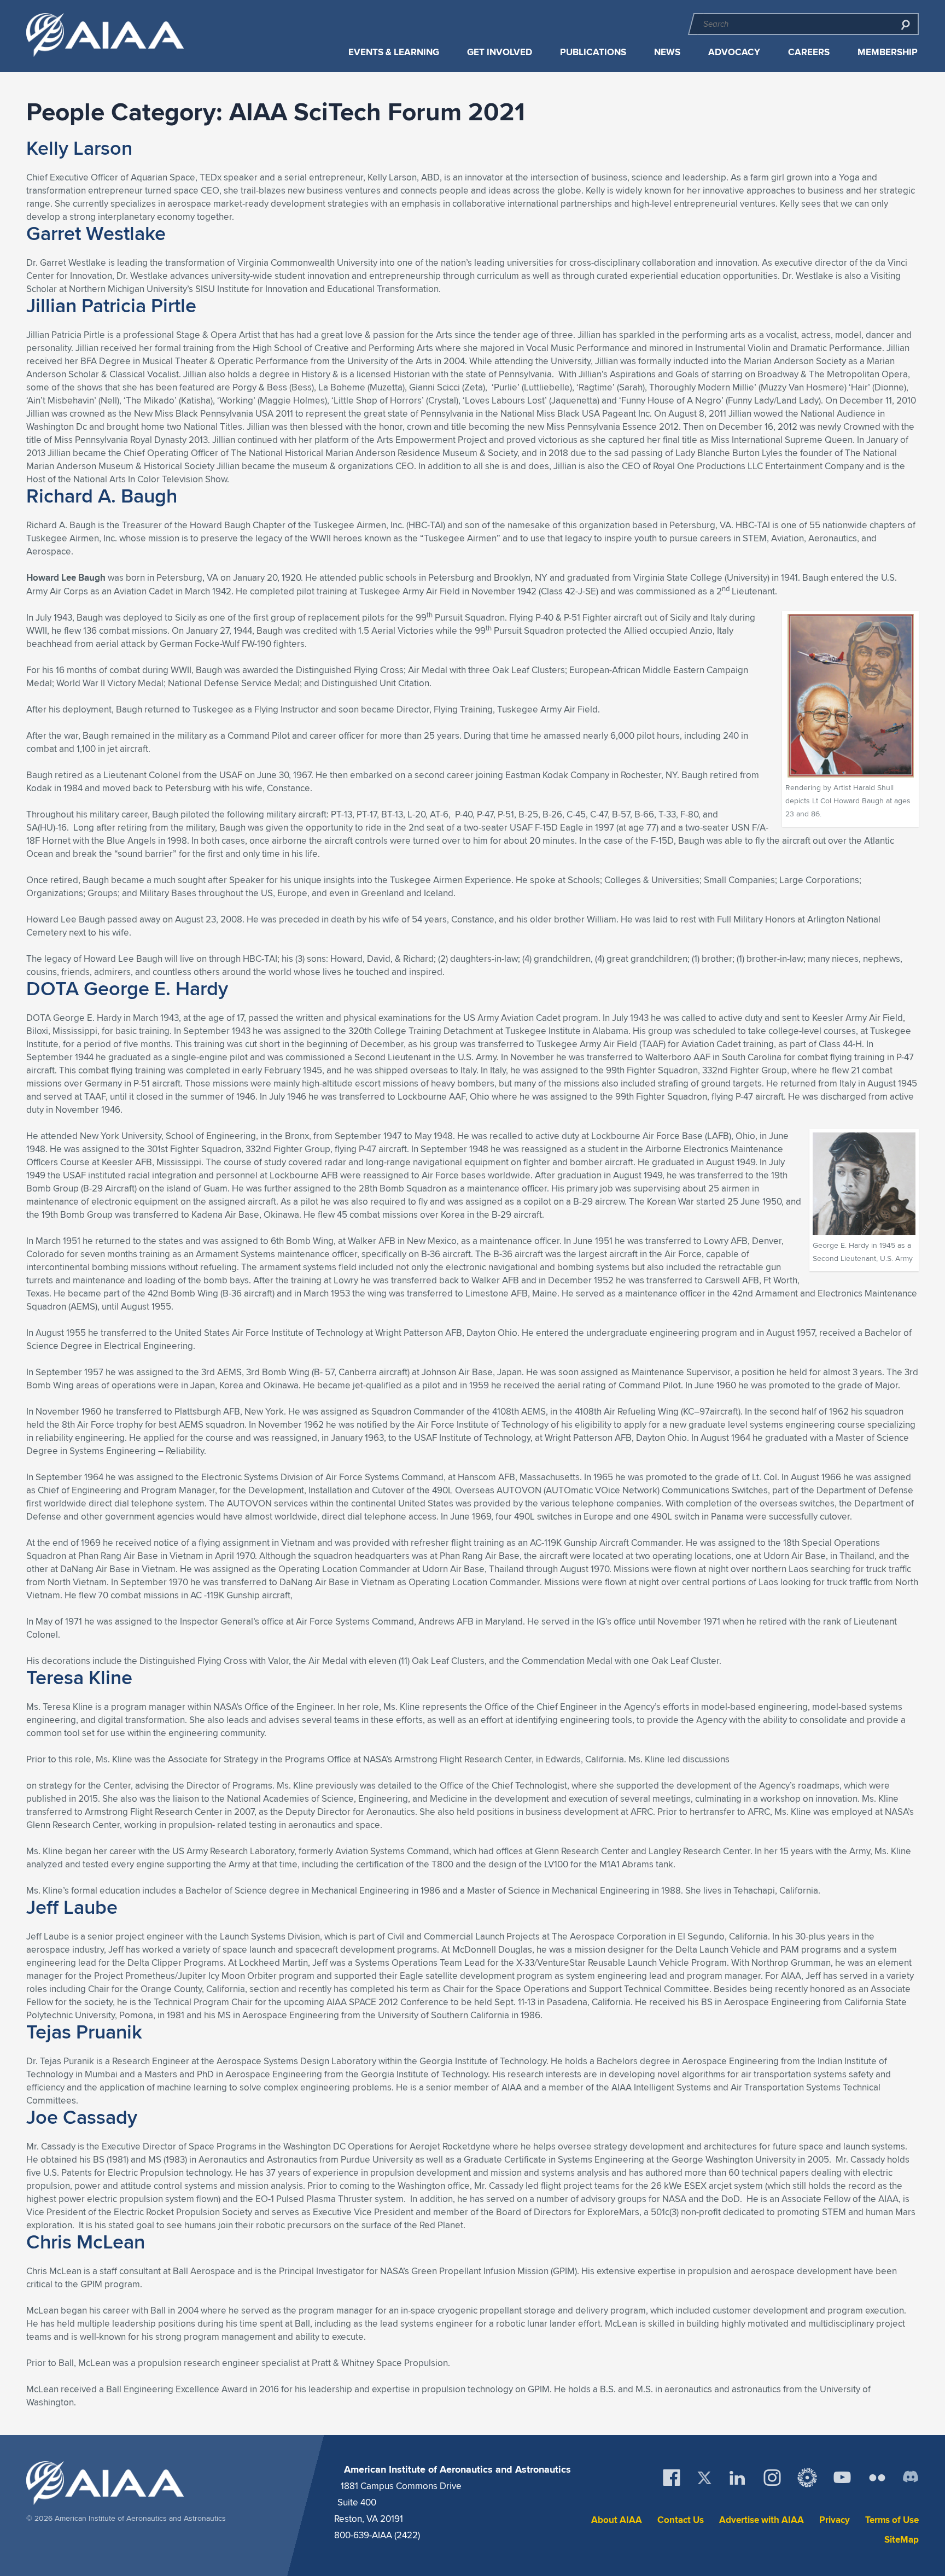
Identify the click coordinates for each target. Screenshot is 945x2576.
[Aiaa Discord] (911, 2478)
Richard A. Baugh (102, 495)
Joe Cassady (82, 2117)
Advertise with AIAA (762, 2520)
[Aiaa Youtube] (842, 2478)
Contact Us (681, 2520)
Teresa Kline (79, 1677)
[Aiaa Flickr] (877, 2478)
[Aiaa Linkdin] (737, 2478)
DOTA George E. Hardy (127, 988)
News (667, 52)
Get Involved (500, 52)
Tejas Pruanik (84, 2031)
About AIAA (617, 2520)
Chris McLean (86, 2241)
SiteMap (902, 2540)
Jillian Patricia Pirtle (111, 305)
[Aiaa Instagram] (772, 2478)
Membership (888, 52)
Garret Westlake (96, 233)
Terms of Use (892, 2520)
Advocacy (734, 52)
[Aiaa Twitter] (704, 2478)
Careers (809, 52)
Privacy (835, 2520)
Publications (593, 52)
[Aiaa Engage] (807, 2478)
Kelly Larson (79, 148)
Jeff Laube (72, 1907)
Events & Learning (394, 52)
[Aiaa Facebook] (672, 2478)
